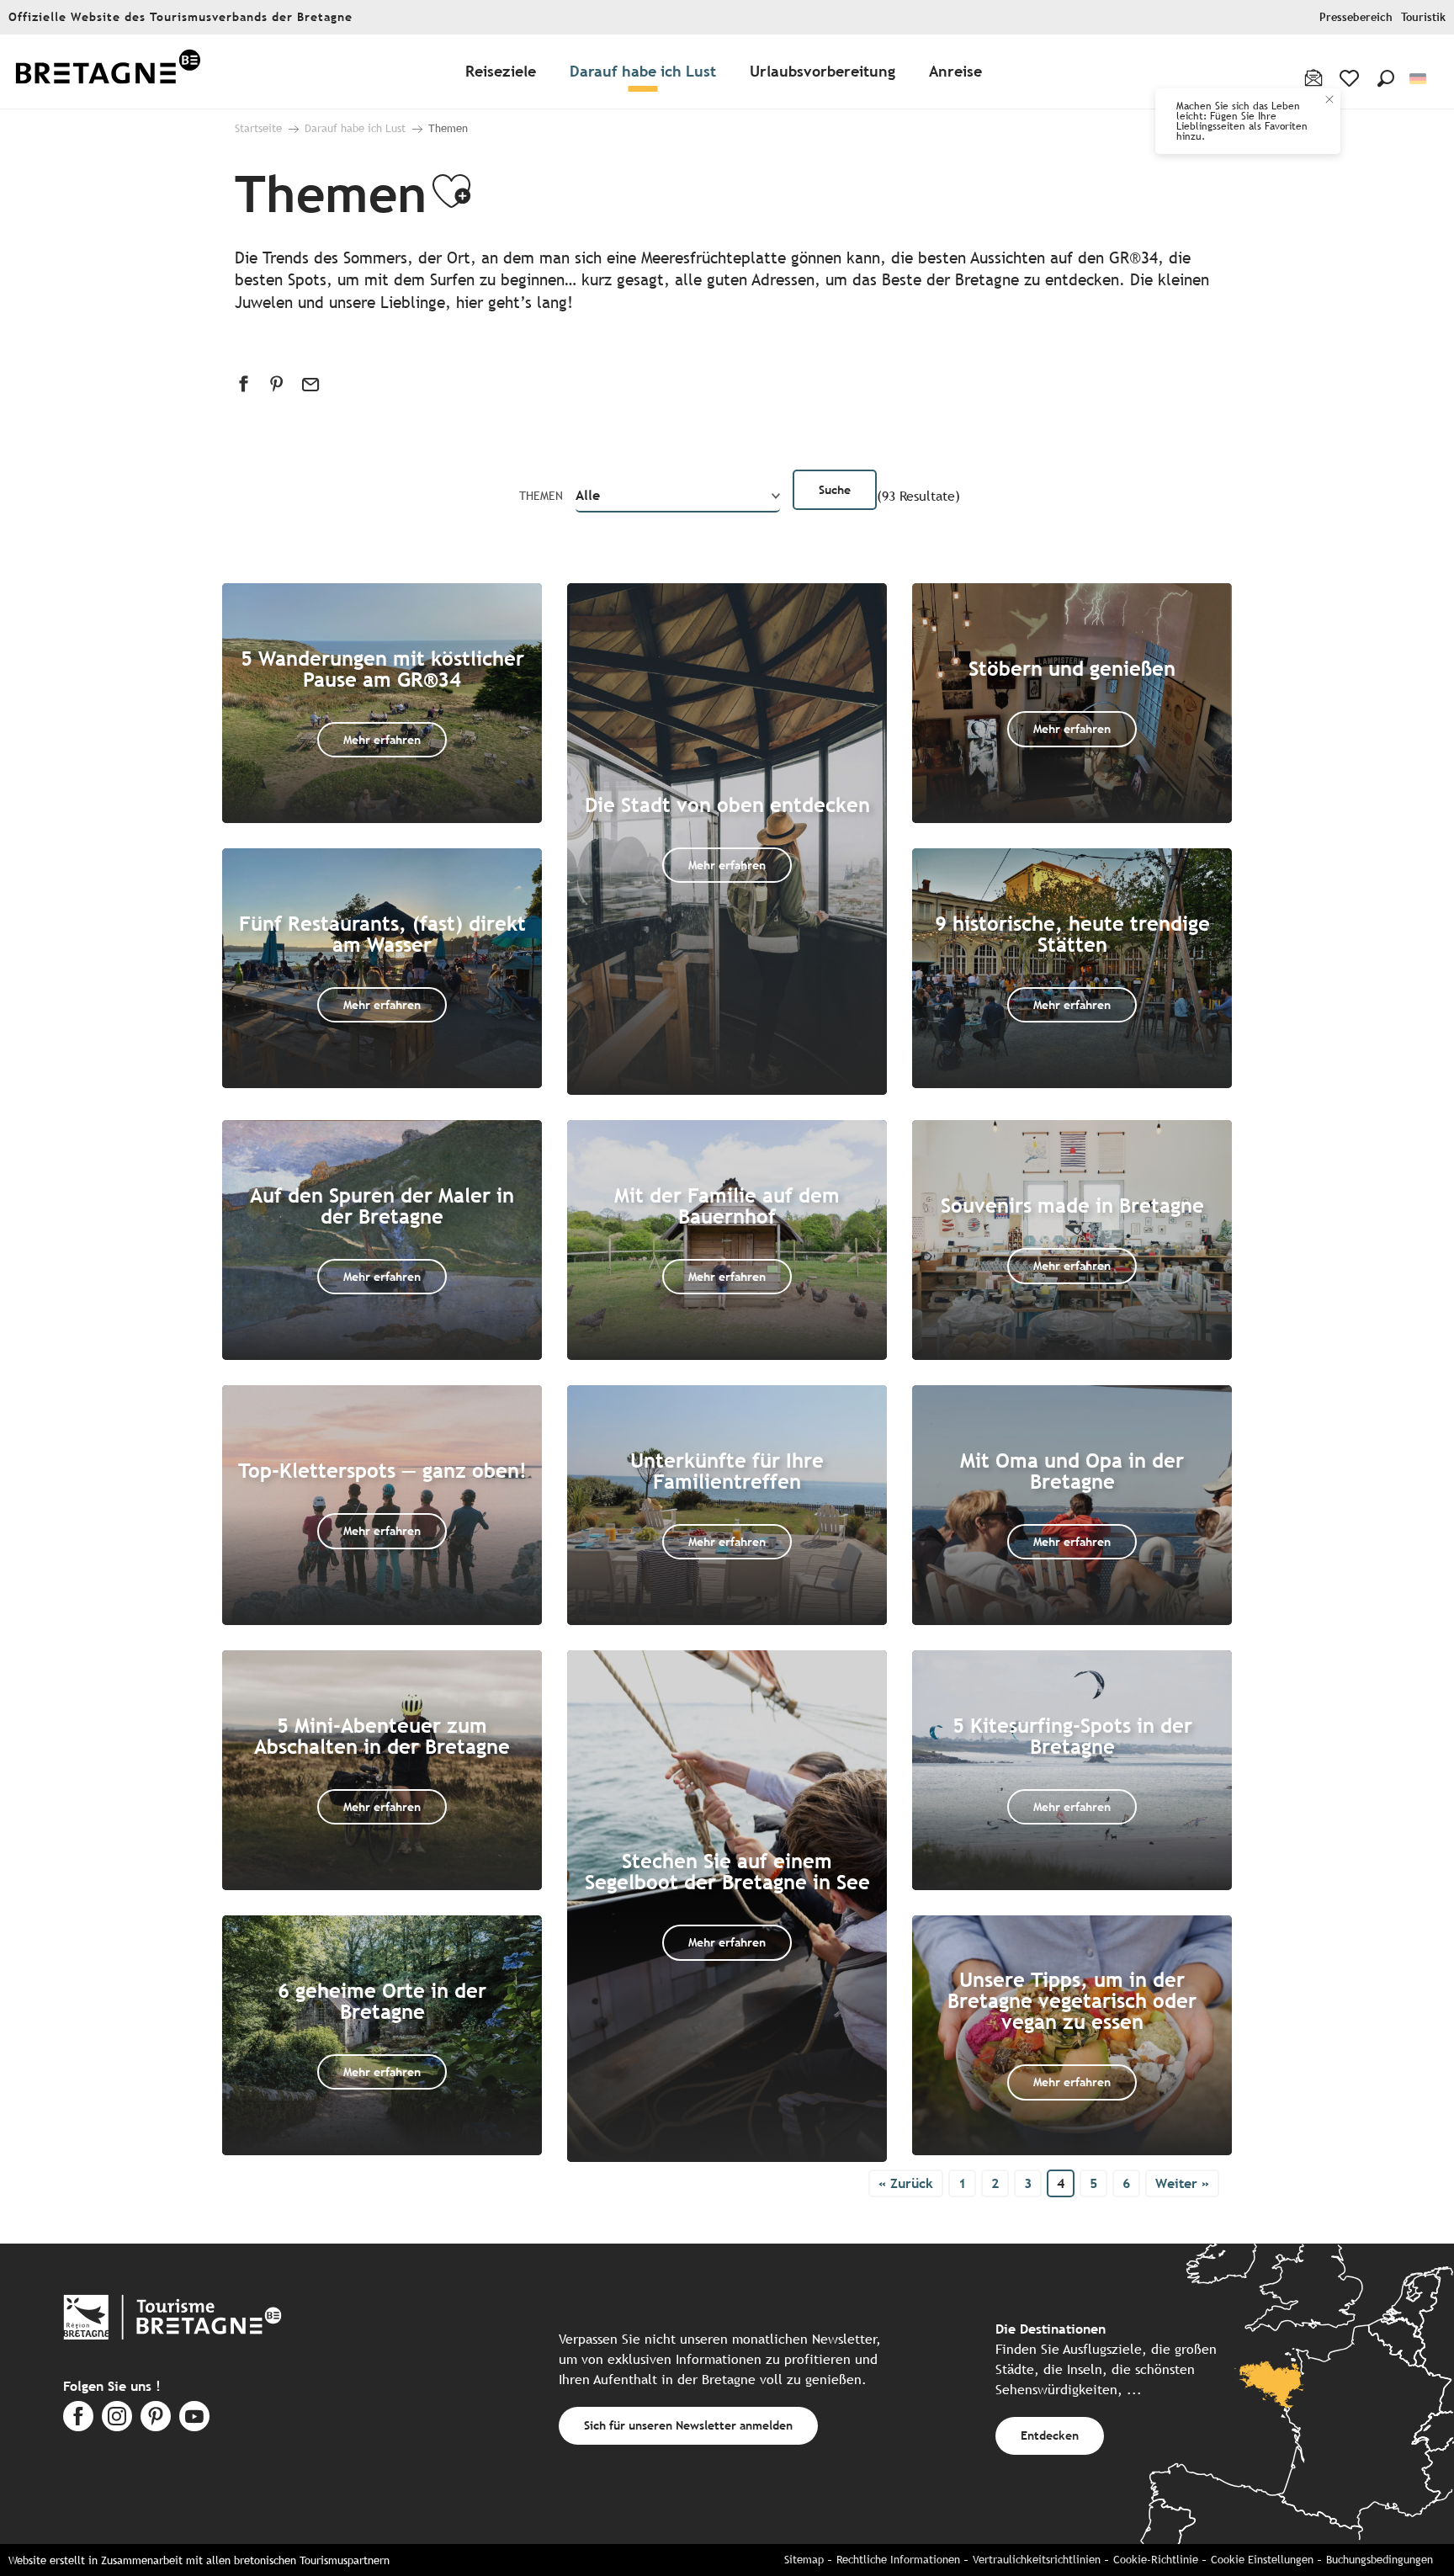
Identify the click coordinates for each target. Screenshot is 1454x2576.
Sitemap (804, 2560)
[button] (1386, 78)
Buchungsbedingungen (1380, 2560)
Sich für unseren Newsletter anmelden (688, 2425)
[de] (1419, 79)
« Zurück (906, 2183)
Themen (541, 496)
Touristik (1423, 17)
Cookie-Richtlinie (1156, 2560)
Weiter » (1182, 2183)
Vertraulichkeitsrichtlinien (1037, 2560)
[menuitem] (108, 72)
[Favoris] (1351, 78)
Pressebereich (1356, 17)
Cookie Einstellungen (1262, 2560)
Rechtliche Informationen (898, 2560)
